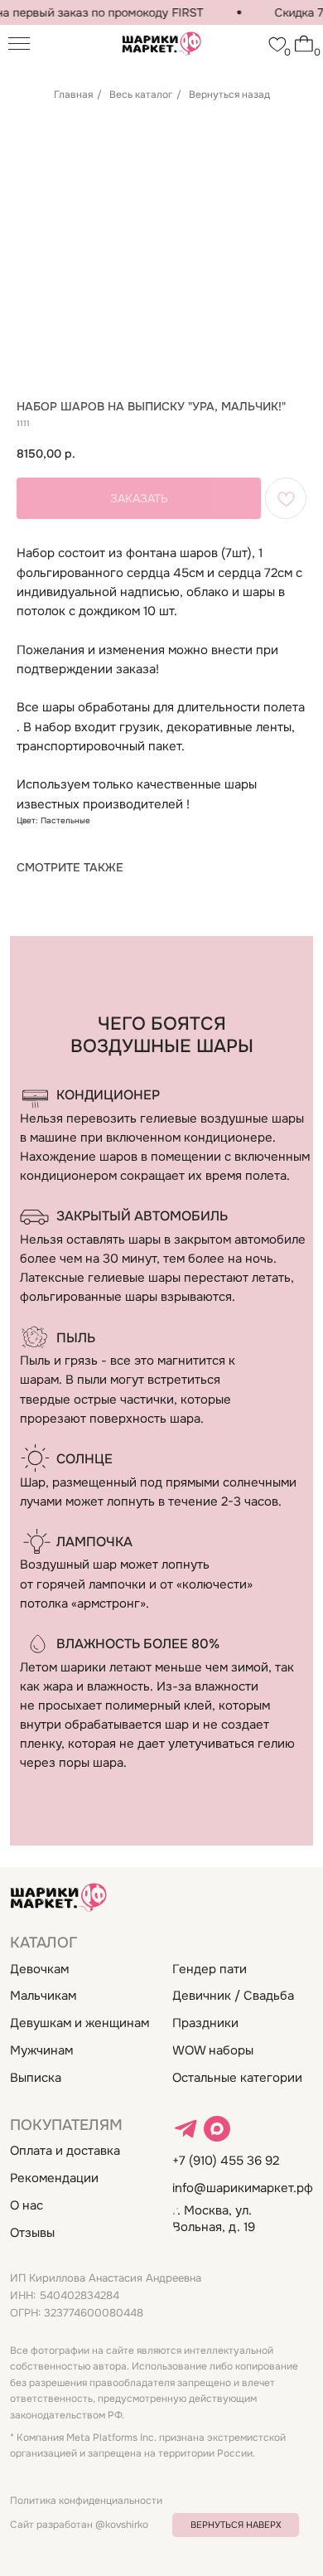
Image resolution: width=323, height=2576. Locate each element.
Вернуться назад (229, 95)
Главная (73, 95)
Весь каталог (141, 95)
